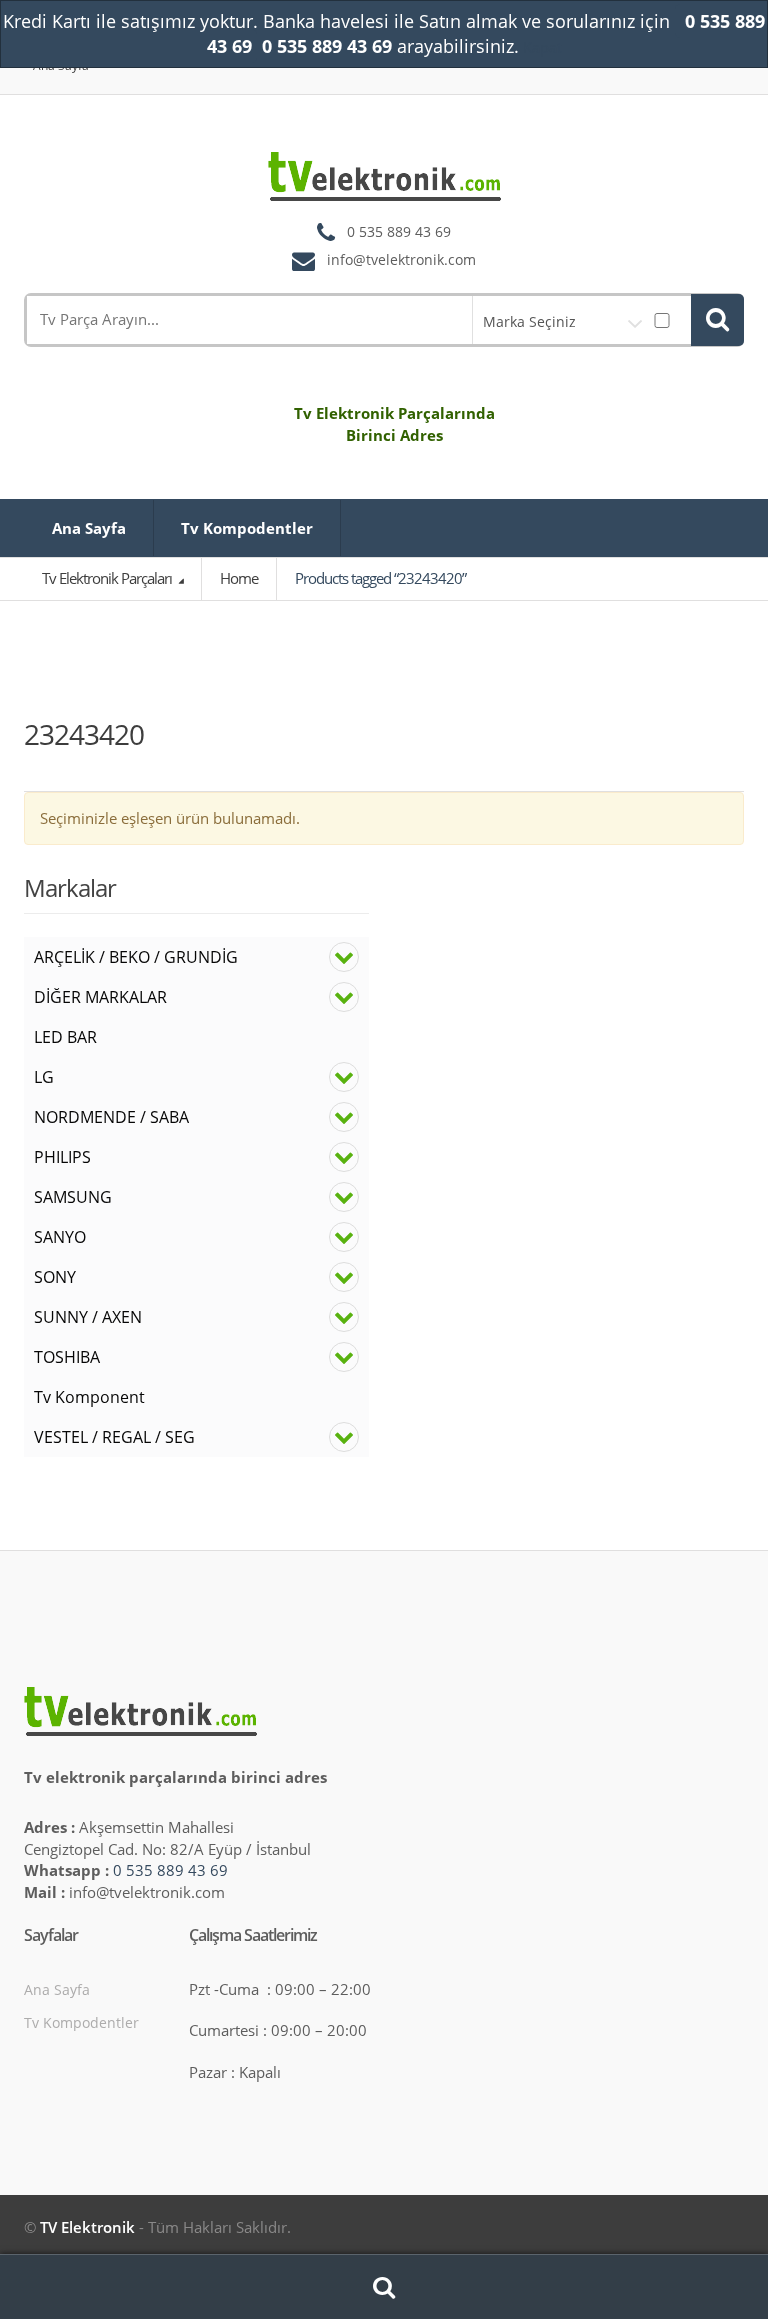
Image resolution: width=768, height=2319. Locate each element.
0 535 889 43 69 (170, 1870)
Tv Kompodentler (247, 528)
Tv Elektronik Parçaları (108, 578)
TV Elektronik (87, 2227)
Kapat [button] (542, 47)
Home (239, 578)
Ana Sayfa (89, 528)
